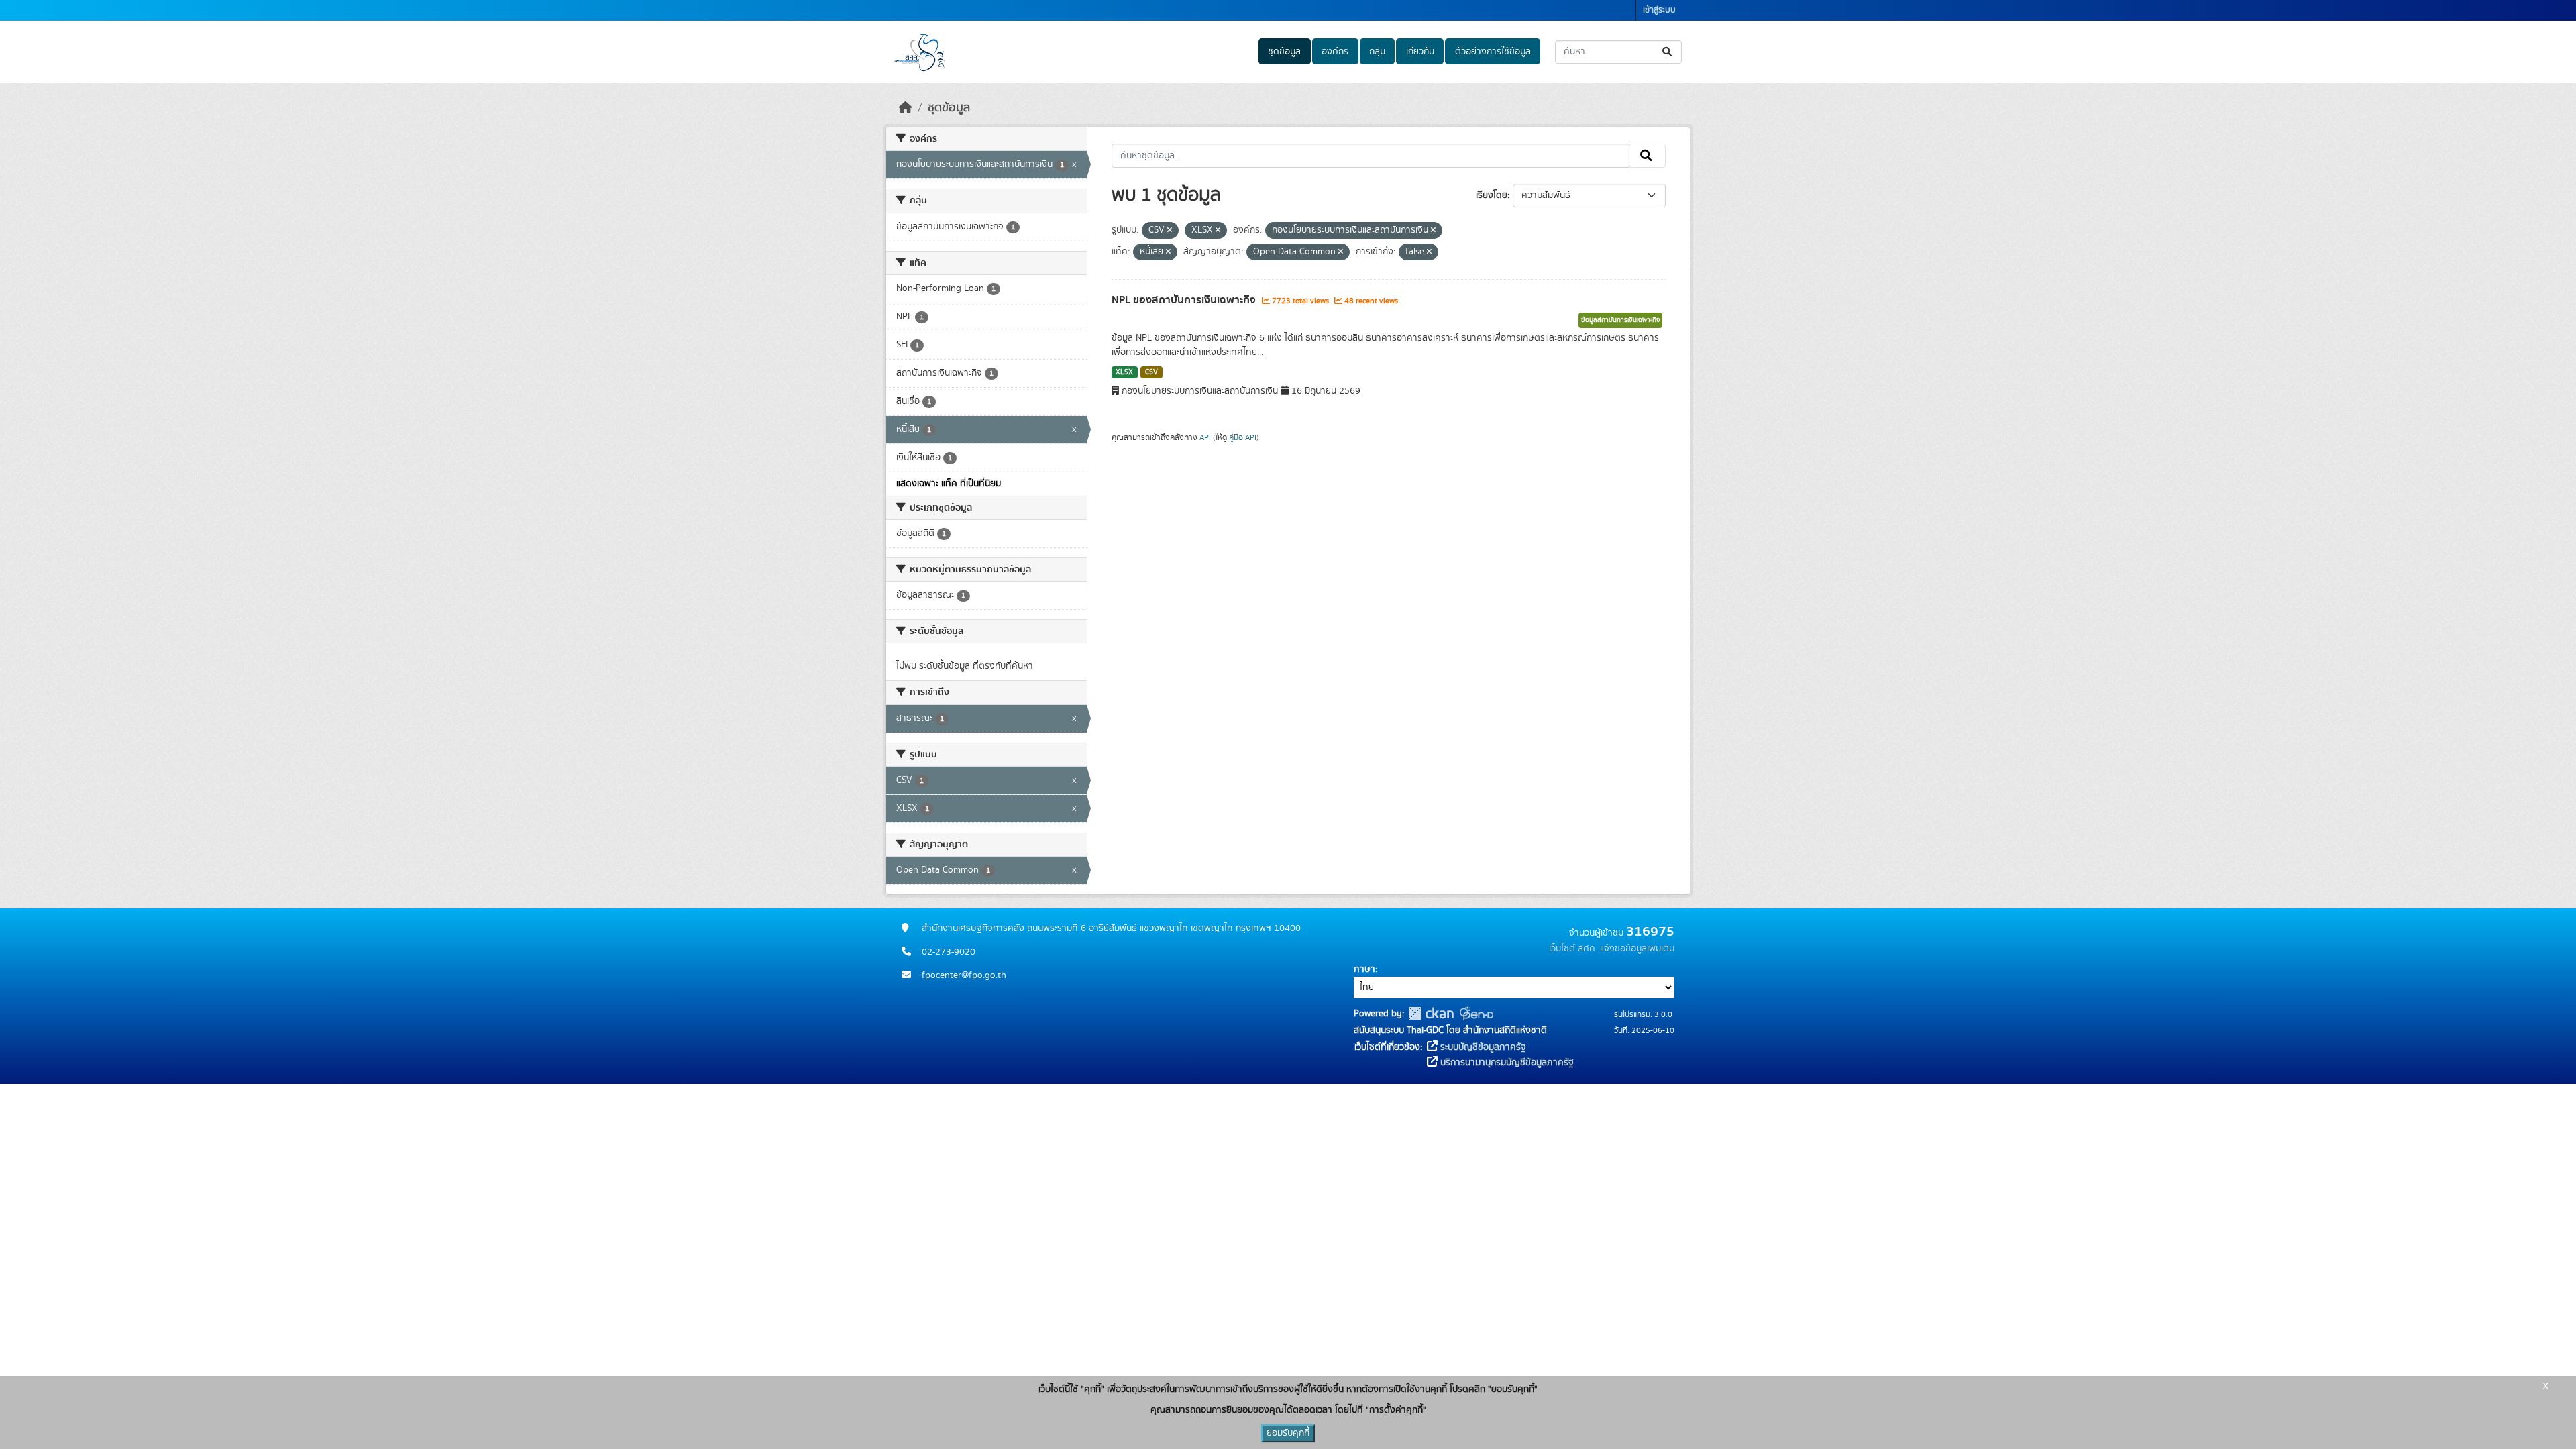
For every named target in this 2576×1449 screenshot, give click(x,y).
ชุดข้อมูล (1284, 52)
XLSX (1124, 372)
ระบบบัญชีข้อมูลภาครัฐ (1482, 1047)
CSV (1151, 372)
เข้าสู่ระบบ (1659, 10)
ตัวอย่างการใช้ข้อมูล (1493, 52)
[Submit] (1668, 52)
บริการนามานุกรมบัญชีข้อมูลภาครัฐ (1506, 1063)
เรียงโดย (1492, 195)
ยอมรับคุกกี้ (1288, 1433)
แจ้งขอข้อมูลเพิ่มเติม (1637, 949)
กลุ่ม (1377, 52)
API (1205, 437)
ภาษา (1364, 969)
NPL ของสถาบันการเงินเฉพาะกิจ (1185, 300)
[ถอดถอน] (1170, 231)
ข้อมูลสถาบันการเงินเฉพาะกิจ (1620, 320)
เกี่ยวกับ (1420, 52)
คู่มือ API (1243, 437)
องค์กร (1335, 52)
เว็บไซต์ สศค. (1573, 949)
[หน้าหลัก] (906, 108)
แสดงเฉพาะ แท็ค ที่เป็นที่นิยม (949, 484)
